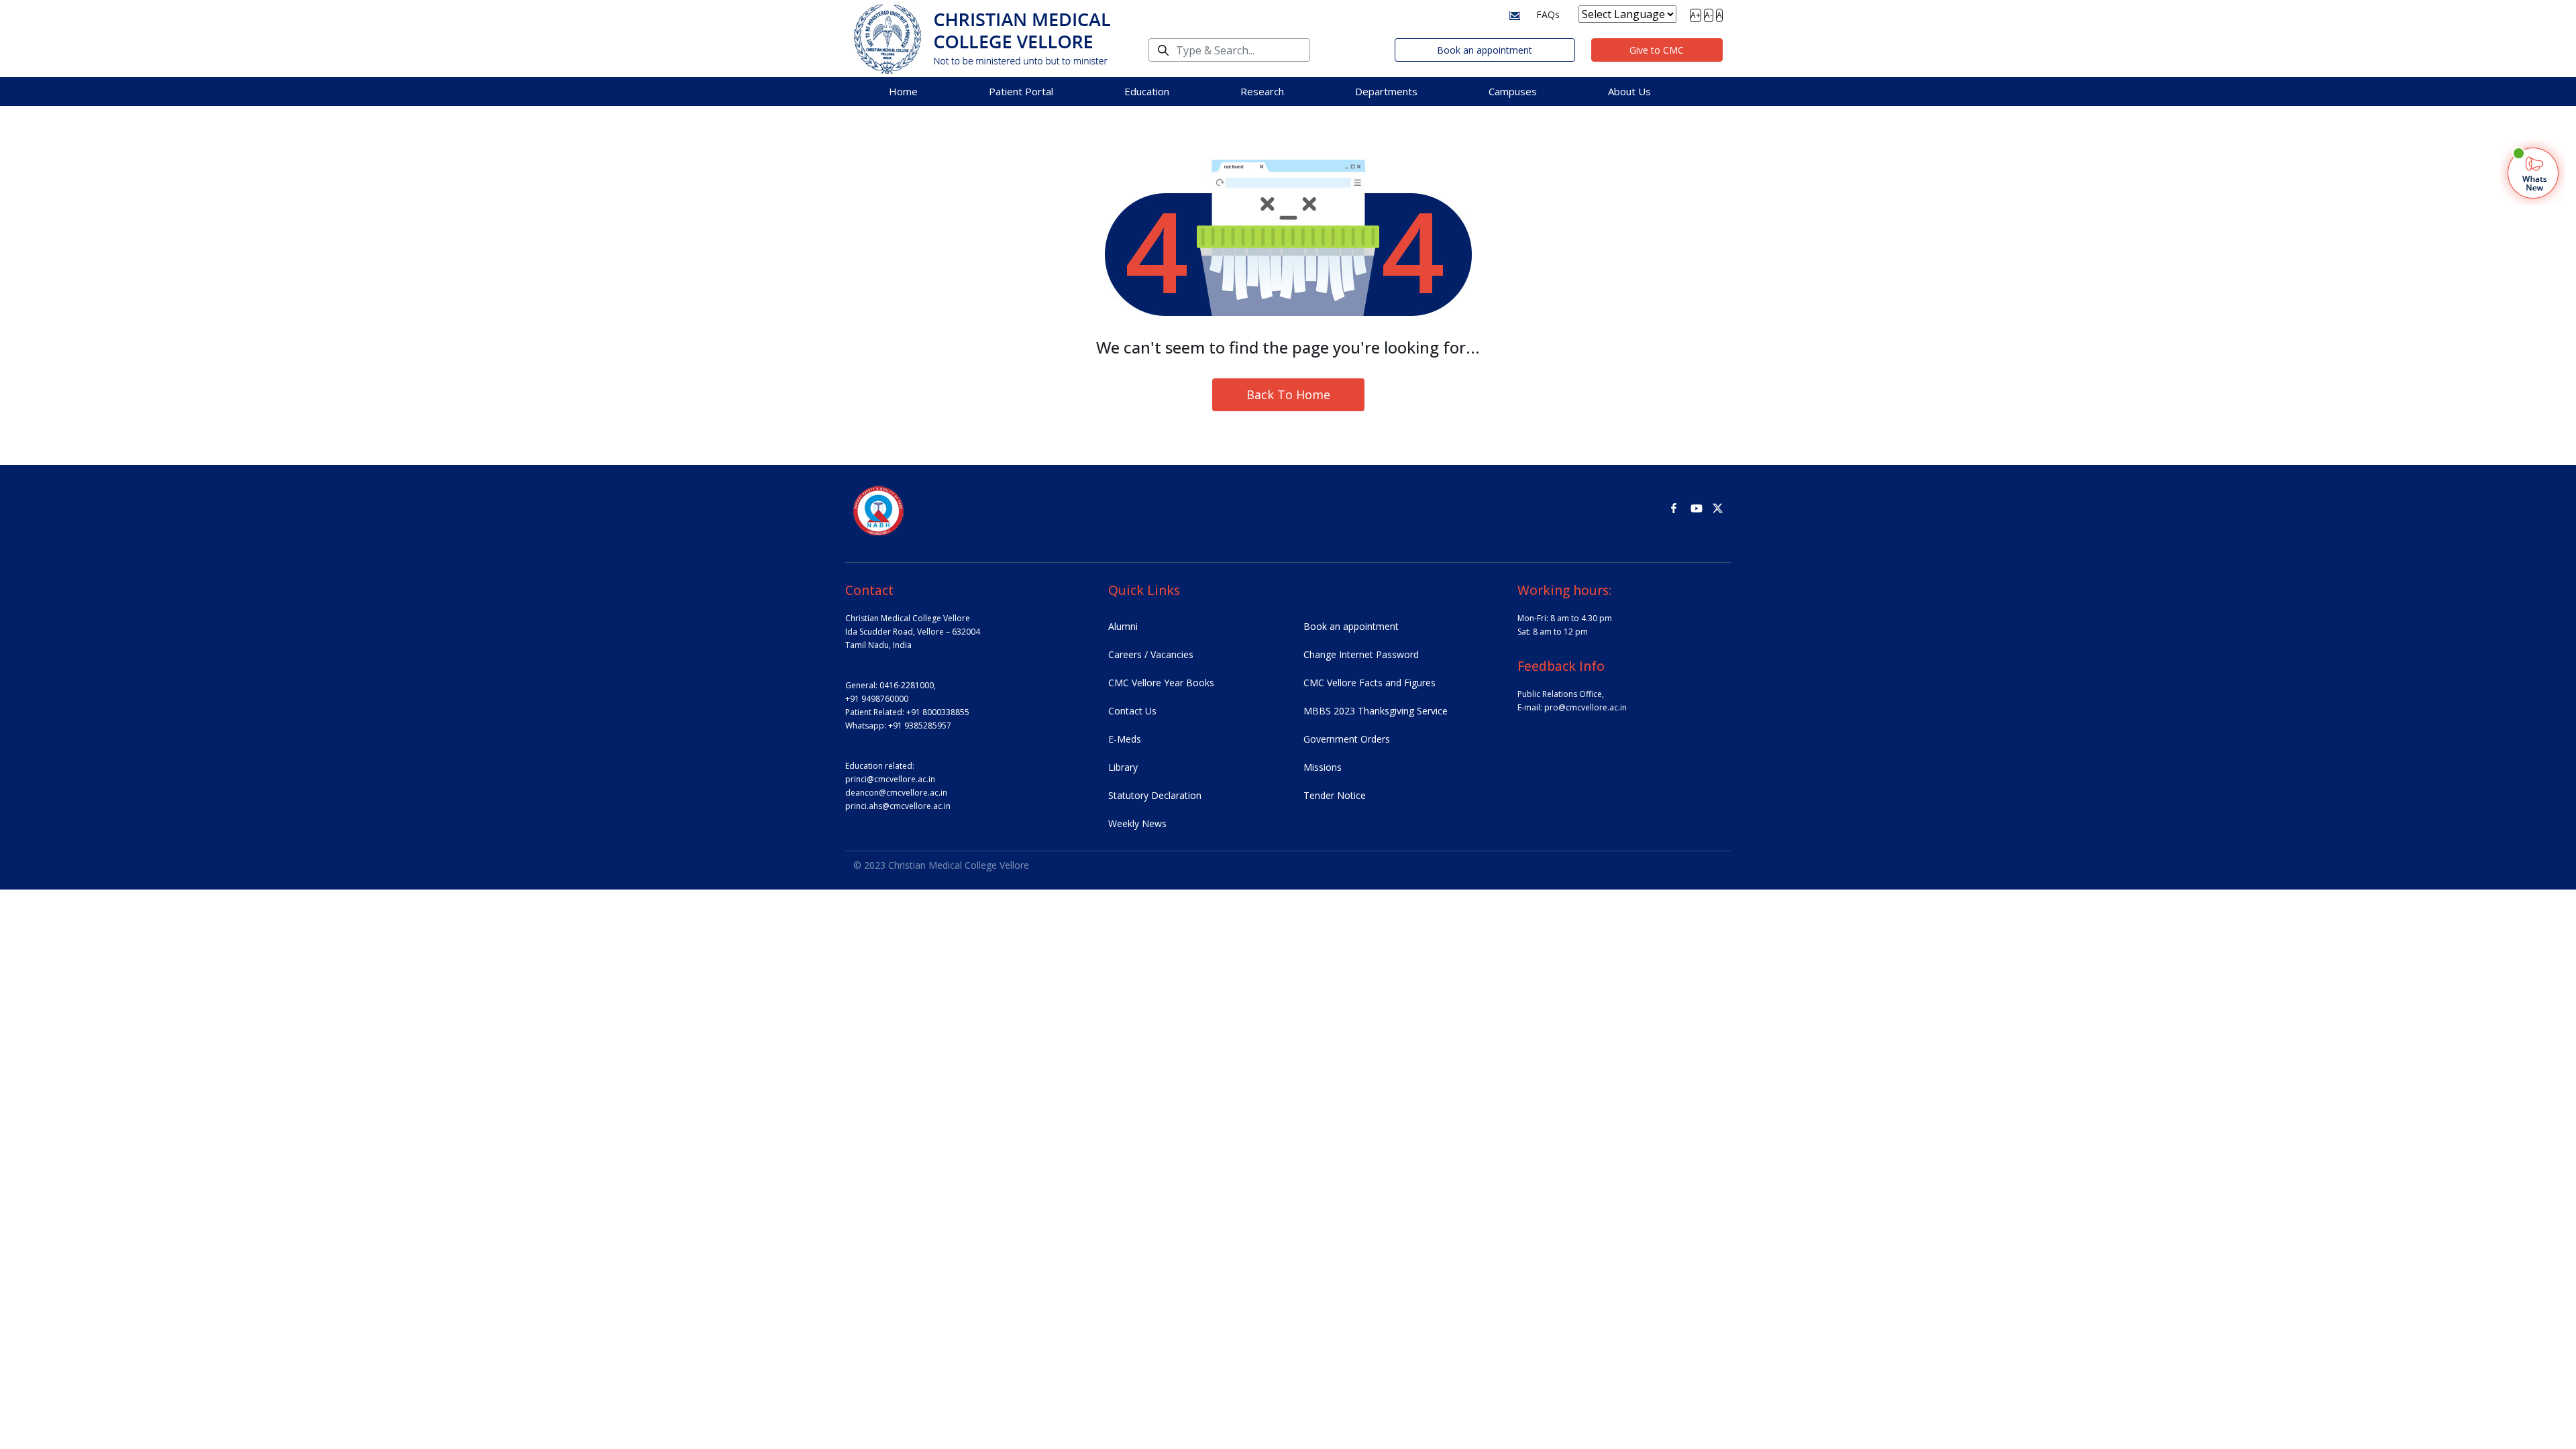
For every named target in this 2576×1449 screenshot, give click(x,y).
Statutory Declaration (1155, 795)
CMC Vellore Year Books (1161, 683)
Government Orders (1347, 739)
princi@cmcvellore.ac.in (890, 779)
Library (1123, 767)
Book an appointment (1485, 50)
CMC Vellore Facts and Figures (1370, 683)
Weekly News (1137, 823)
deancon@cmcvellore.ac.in (896, 793)
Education (1147, 91)
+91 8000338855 (938, 712)
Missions (1323, 767)
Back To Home (1288, 394)
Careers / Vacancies (1151, 654)
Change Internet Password (1361, 654)
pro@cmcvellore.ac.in (1586, 707)
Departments (1386, 91)
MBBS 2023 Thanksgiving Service (1376, 711)
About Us (1629, 91)
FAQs (1548, 14)
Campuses (1513, 91)
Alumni (1123, 626)
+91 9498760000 (877, 699)
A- (1709, 15)
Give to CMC (1657, 50)
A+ (1696, 15)
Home (903, 91)
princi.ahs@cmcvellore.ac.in (898, 806)
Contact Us (1132, 711)
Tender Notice (1335, 795)
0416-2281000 (907, 685)
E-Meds (1125, 739)
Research (1262, 91)
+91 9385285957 (920, 726)
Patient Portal (1021, 91)
